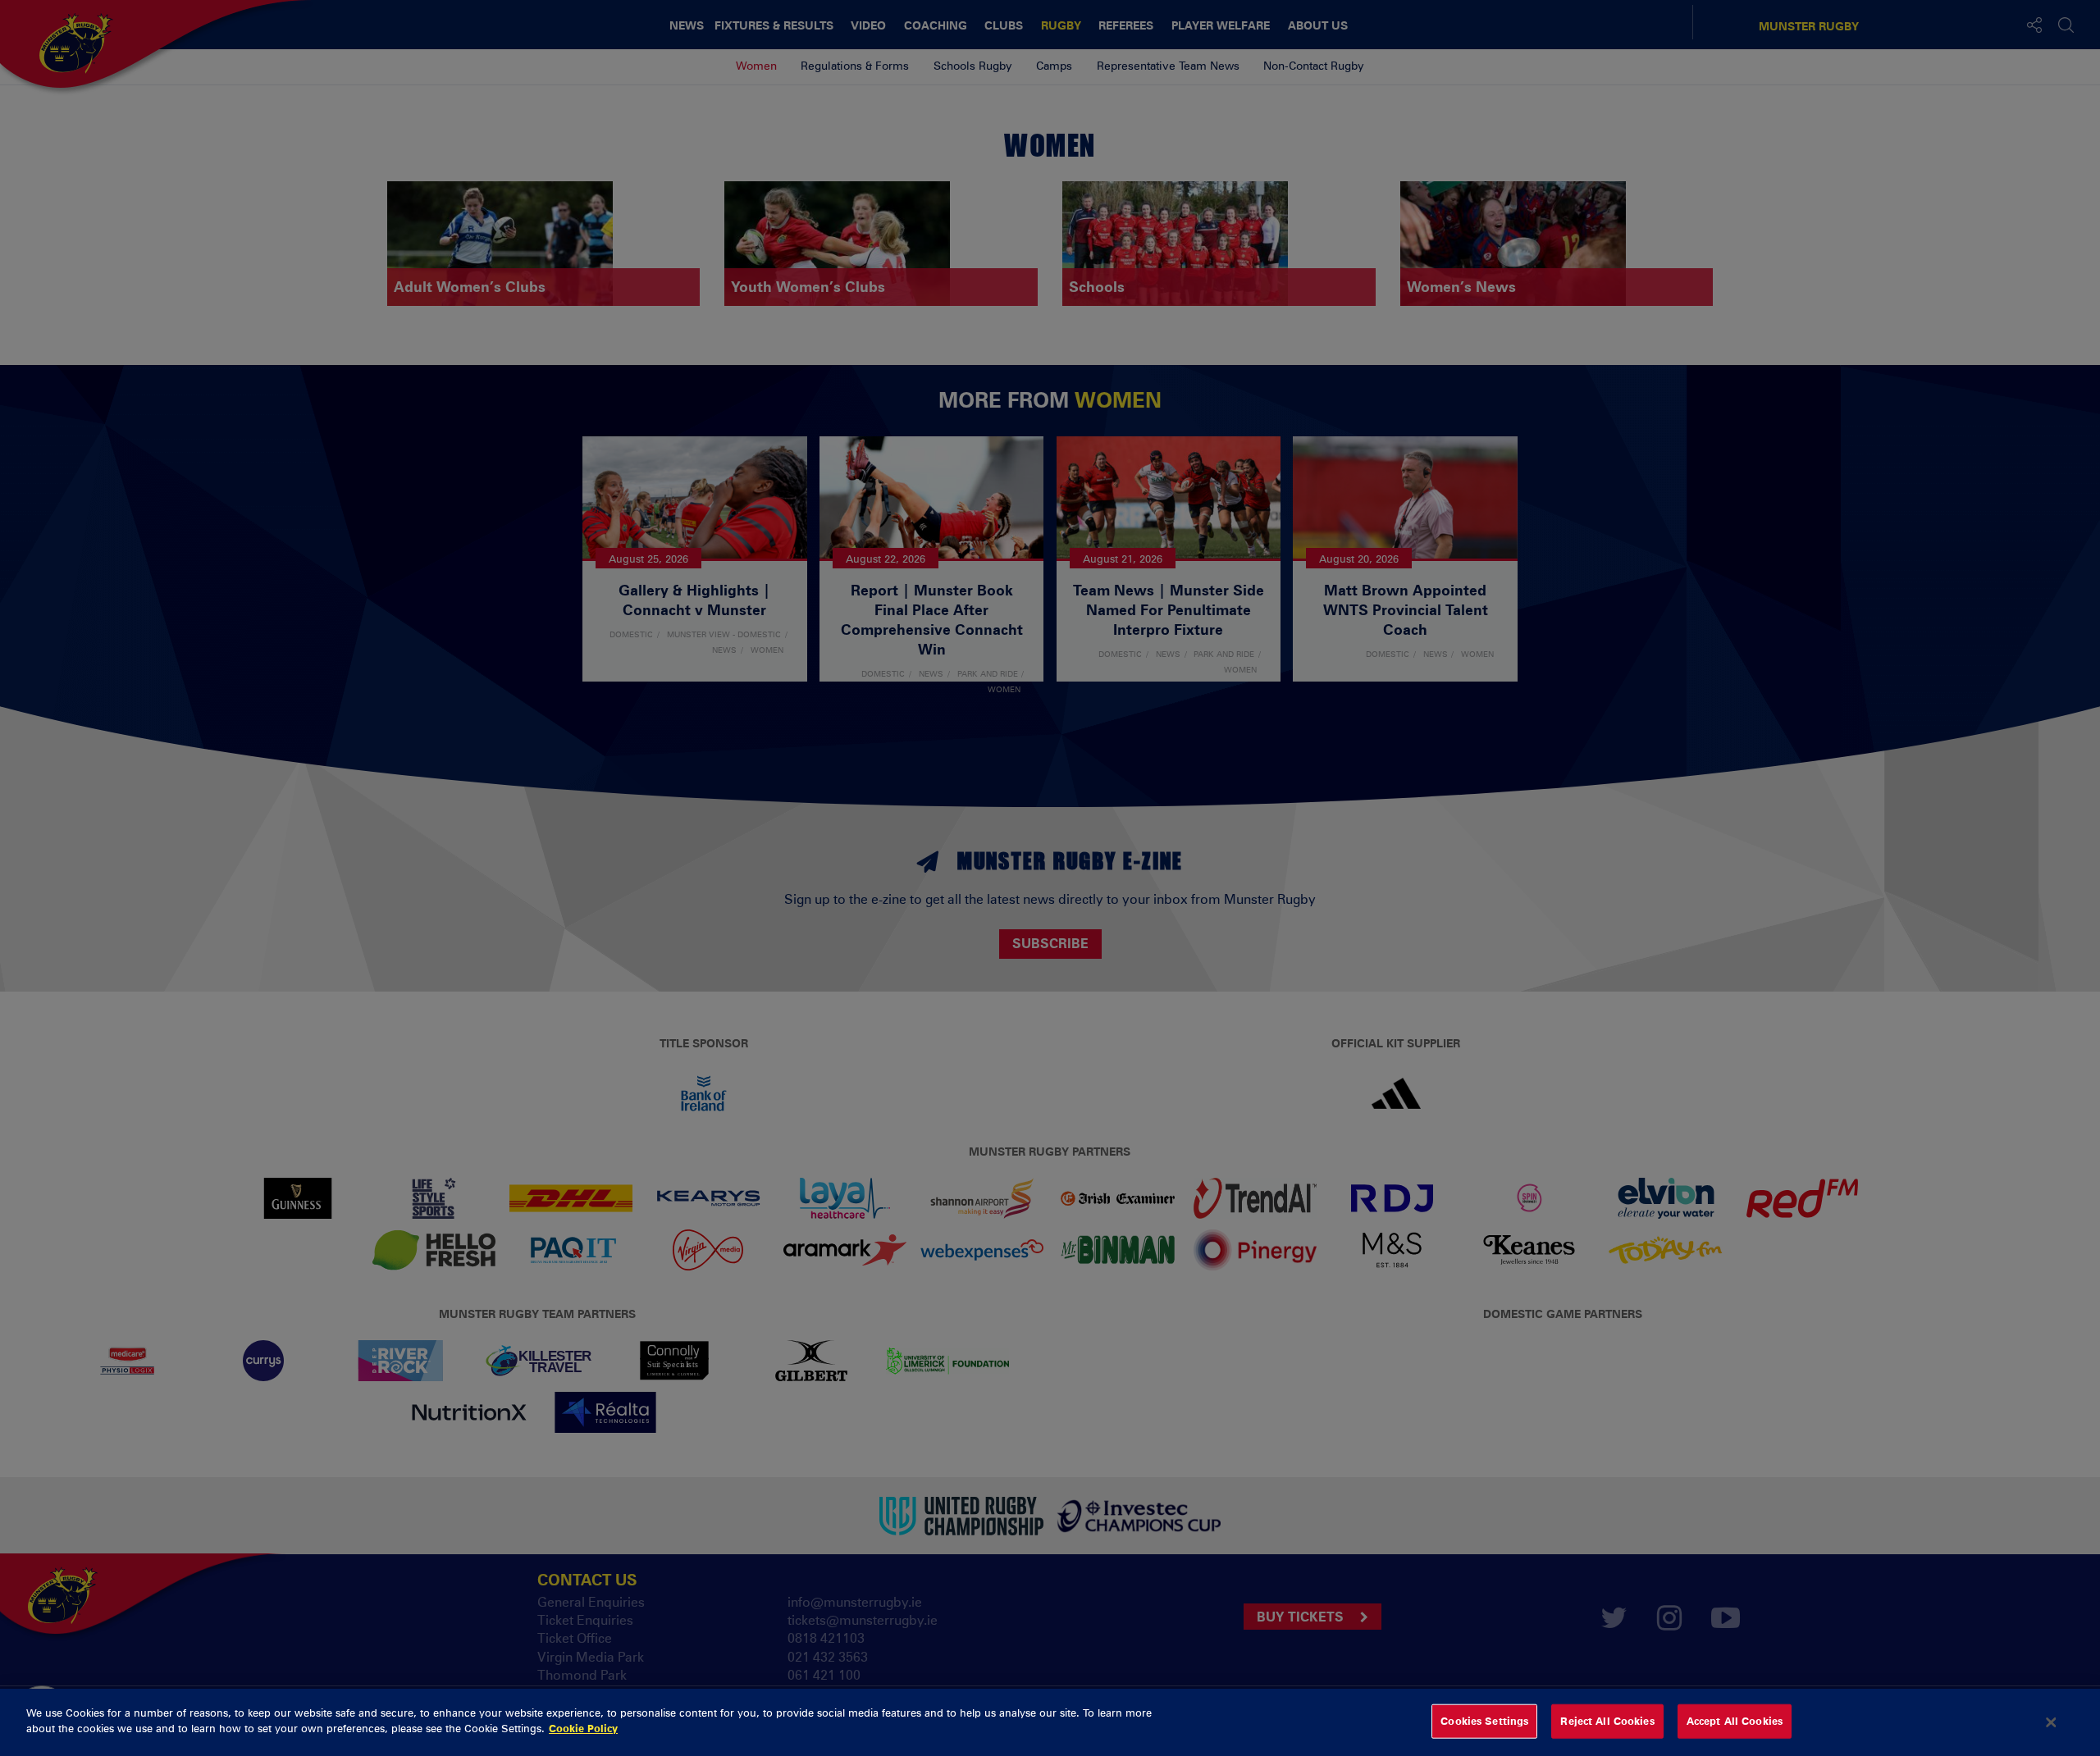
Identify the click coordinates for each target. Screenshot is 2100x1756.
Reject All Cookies (1607, 1721)
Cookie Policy (583, 1728)
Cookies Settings (1484, 1721)
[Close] (2052, 1722)
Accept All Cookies (1735, 1721)
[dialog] (1050, 1722)
